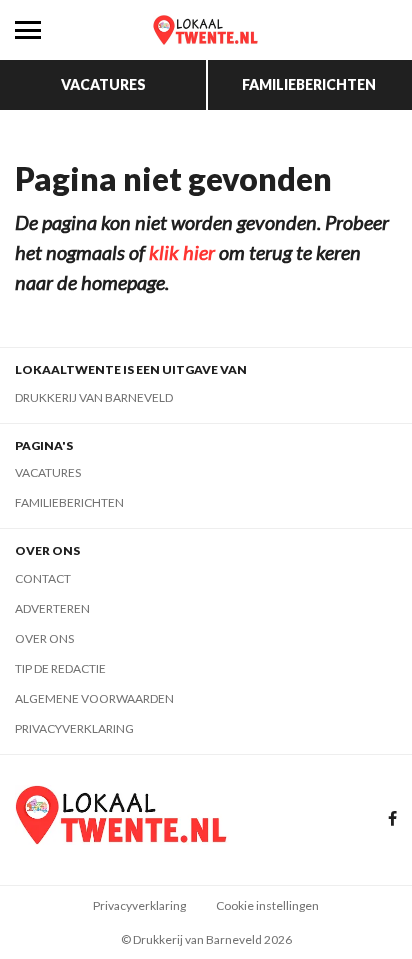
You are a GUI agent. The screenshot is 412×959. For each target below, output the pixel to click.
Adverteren (52, 608)
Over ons (44, 638)
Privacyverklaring (74, 728)
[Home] (206, 30)
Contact (43, 578)
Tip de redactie (60, 668)
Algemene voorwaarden (94, 698)
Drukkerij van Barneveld (94, 397)
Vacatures (103, 84)
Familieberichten (309, 84)
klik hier (182, 252)
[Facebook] (392, 819)
